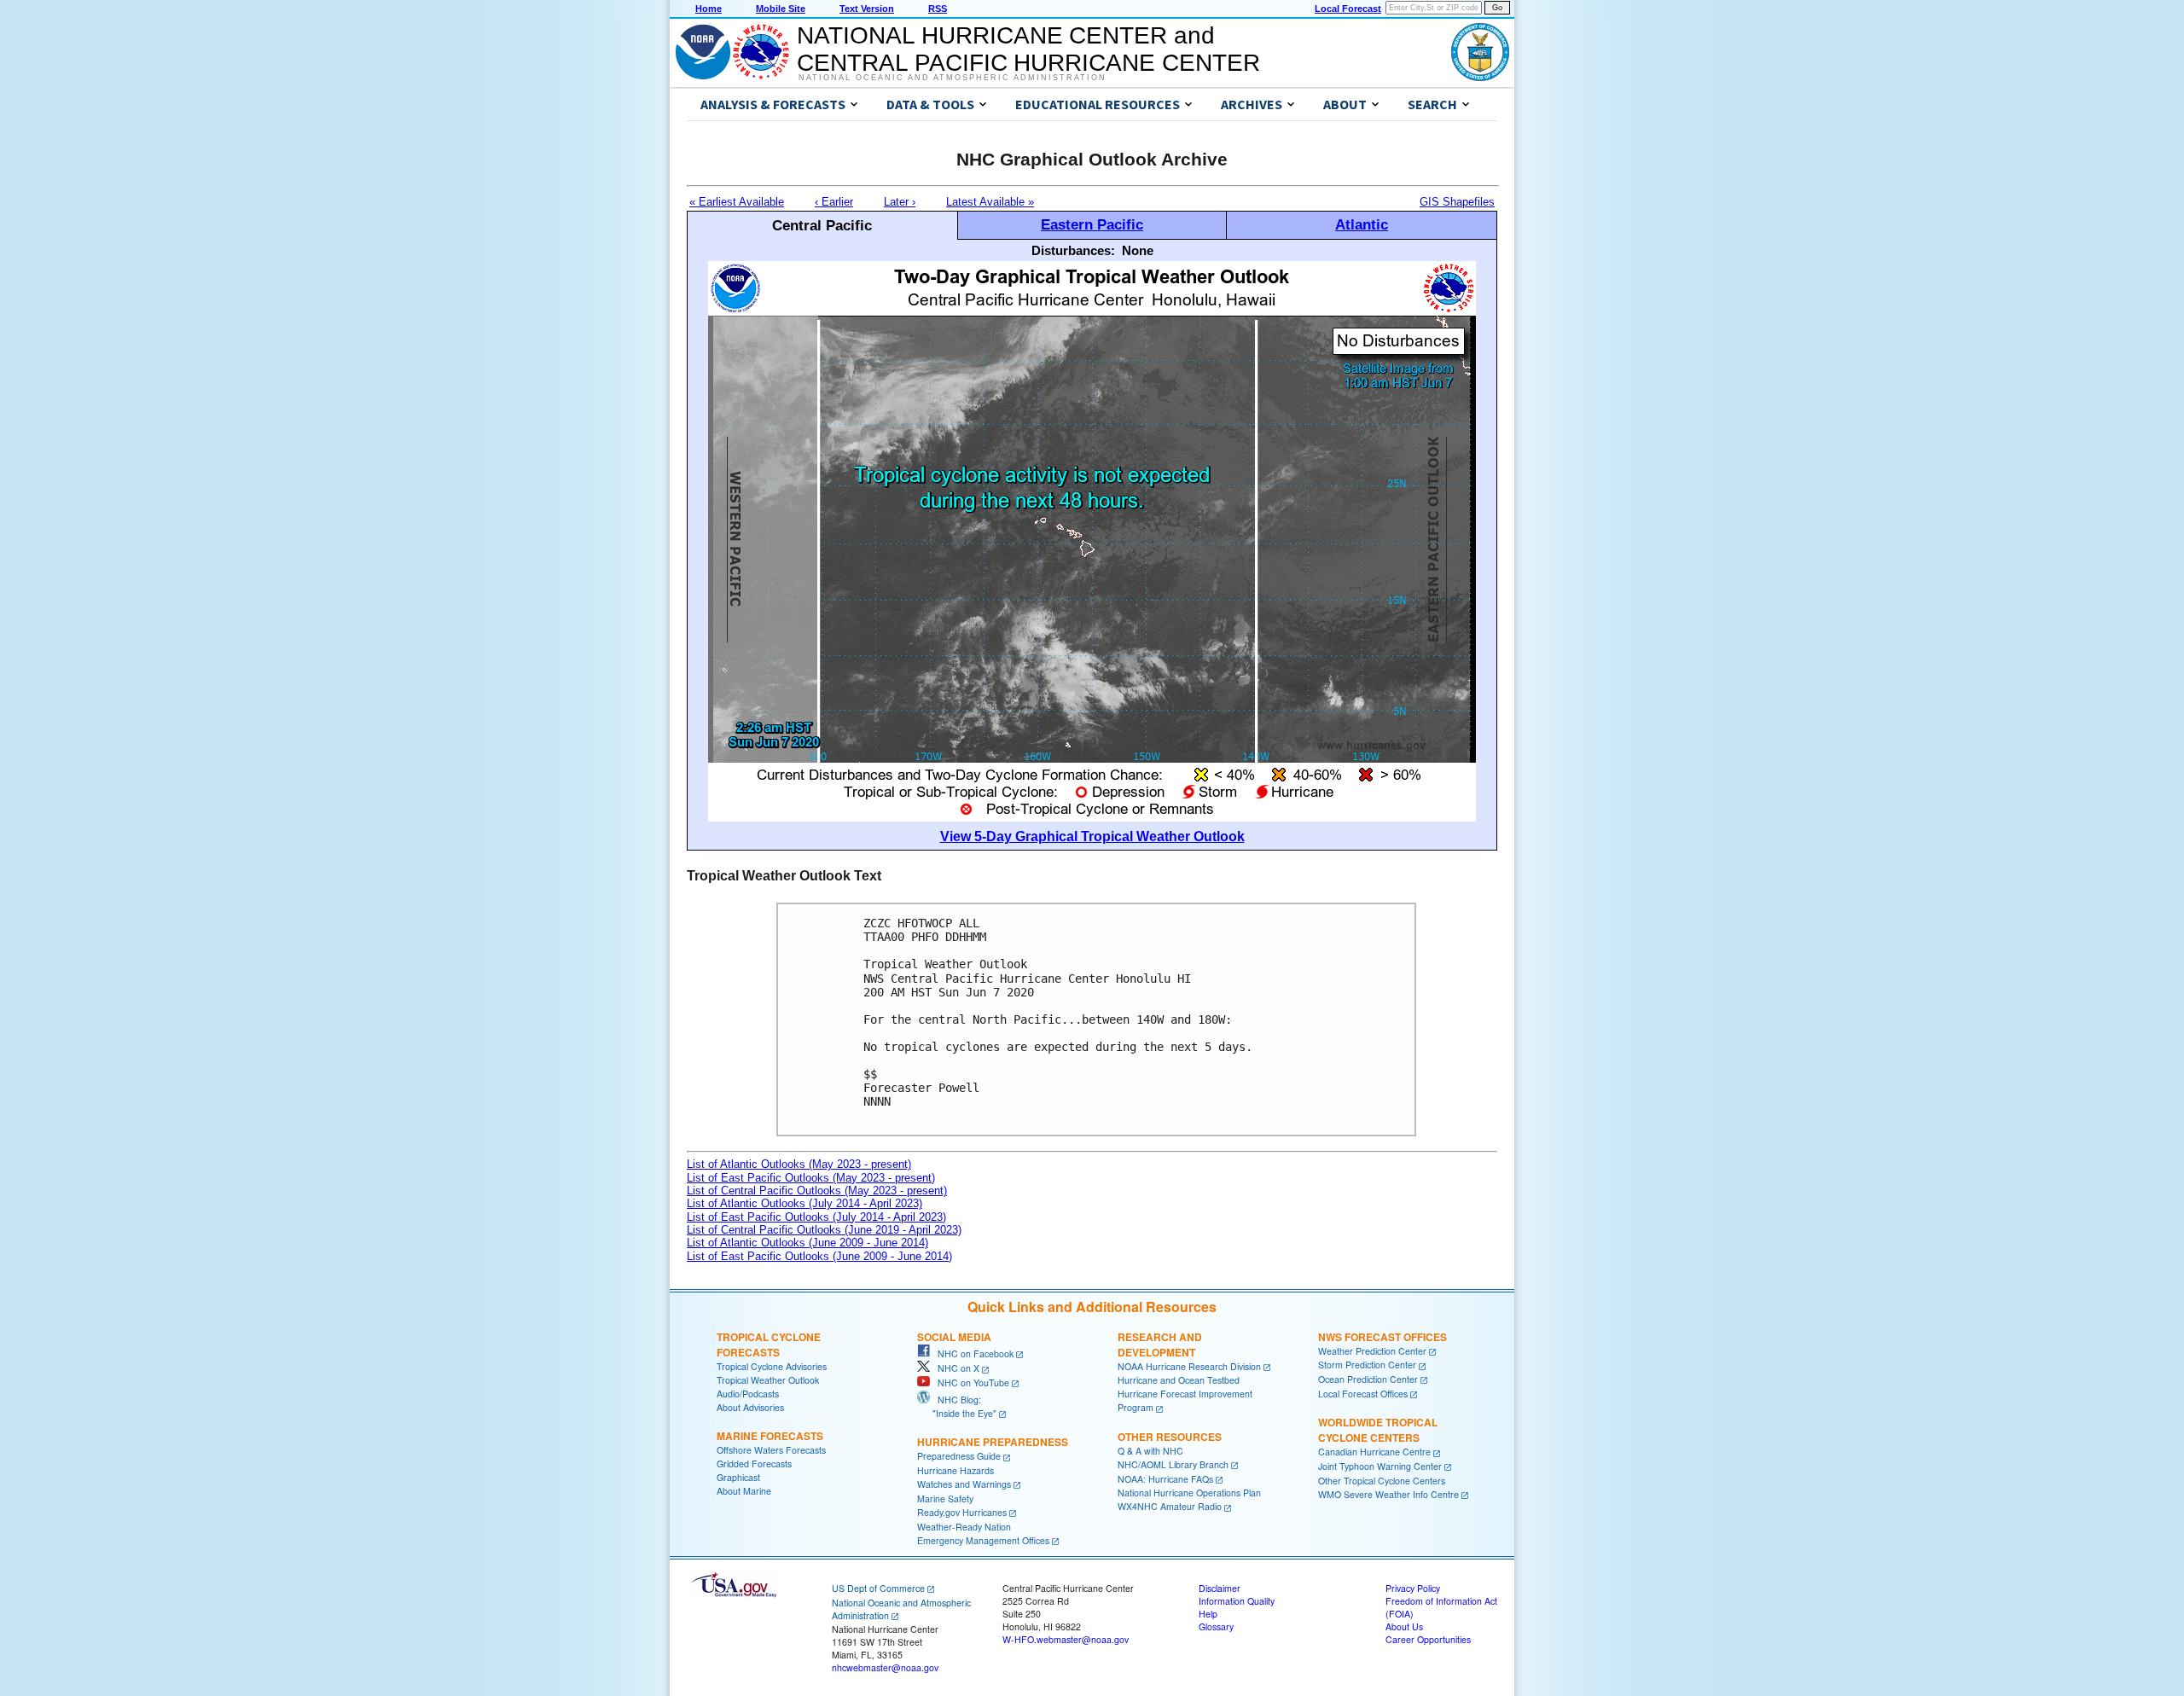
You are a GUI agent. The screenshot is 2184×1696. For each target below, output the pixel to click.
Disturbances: (1073, 250)
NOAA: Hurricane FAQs (1165, 1479)
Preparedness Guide (959, 1456)
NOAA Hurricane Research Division (1189, 1366)
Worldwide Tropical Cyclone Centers (1378, 1430)
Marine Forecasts (770, 1436)
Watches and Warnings (964, 1484)
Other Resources (1170, 1437)
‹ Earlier (834, 202)
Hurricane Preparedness (993, 1442)
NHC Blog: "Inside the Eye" (957, 1406)
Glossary (1216, 1626)
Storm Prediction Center (1367, 1365)
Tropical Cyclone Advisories (772, 1366)
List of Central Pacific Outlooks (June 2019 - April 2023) (824, 1230)
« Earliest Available (737, 202)
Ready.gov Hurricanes (962, 1512)
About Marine (744, 1491)
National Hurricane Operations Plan (1189, 1493)
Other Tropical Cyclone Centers (1382, 1481)
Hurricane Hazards (955, 1470)
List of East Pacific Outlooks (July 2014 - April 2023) (816, 1217)
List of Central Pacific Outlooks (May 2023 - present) (817, 1191)
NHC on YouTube (970, 1382)
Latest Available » (990, 202)
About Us (1404, 1626)
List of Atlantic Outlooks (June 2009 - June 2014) (807, 1243)
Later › (900, 202)
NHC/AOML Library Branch (1173, 1464)
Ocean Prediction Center (1368, 1379)
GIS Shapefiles (1457, 202)
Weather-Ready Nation (964, 1527)
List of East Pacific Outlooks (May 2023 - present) (811, 1178)
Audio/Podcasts (748, 1394)
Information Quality (1237, 1601)
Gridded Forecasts (754, 1464)
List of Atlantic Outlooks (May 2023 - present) (799, 1164)
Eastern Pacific (1092, 224)
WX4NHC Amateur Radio (1170, 1506)
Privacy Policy (1413, 1588)
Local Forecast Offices (1363, 1394)
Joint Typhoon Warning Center (1380, 1466)
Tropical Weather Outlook (768, 1380)
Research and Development (1160, 1345)
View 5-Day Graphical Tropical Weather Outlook (1092, 836)
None (1138, 250)
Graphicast (738, 1477)
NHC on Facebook (972, 1353)
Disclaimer (1220, 1588)
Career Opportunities (1428, 1639)
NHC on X (955, 1368)
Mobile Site (781, 9)
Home (709, 9)
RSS (938, 9)
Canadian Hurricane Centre (1374, 1452)
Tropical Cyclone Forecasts (769, 1345)
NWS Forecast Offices (1382, 1337)
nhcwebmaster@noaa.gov (885, 1667)
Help (1208, 1614)
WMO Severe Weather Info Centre (1388, 1494)
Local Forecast (1348, 9)
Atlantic (1362, 224)
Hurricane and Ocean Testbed (1179, 1380)
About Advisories (750, 1407)
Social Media (954, 1337)
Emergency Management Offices (983, 1540)
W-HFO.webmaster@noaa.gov (1066, 1639)
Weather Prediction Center (1372, 1351)
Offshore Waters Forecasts (771, 1450)
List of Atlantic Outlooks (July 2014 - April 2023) (804, 1203)
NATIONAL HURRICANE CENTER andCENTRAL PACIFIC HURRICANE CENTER (1028, 49)
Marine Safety (945, 1499)
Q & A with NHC (1150, 1451)
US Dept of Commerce (878, 1588)
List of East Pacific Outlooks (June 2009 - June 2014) (819, 1256)
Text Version (867, 9)
